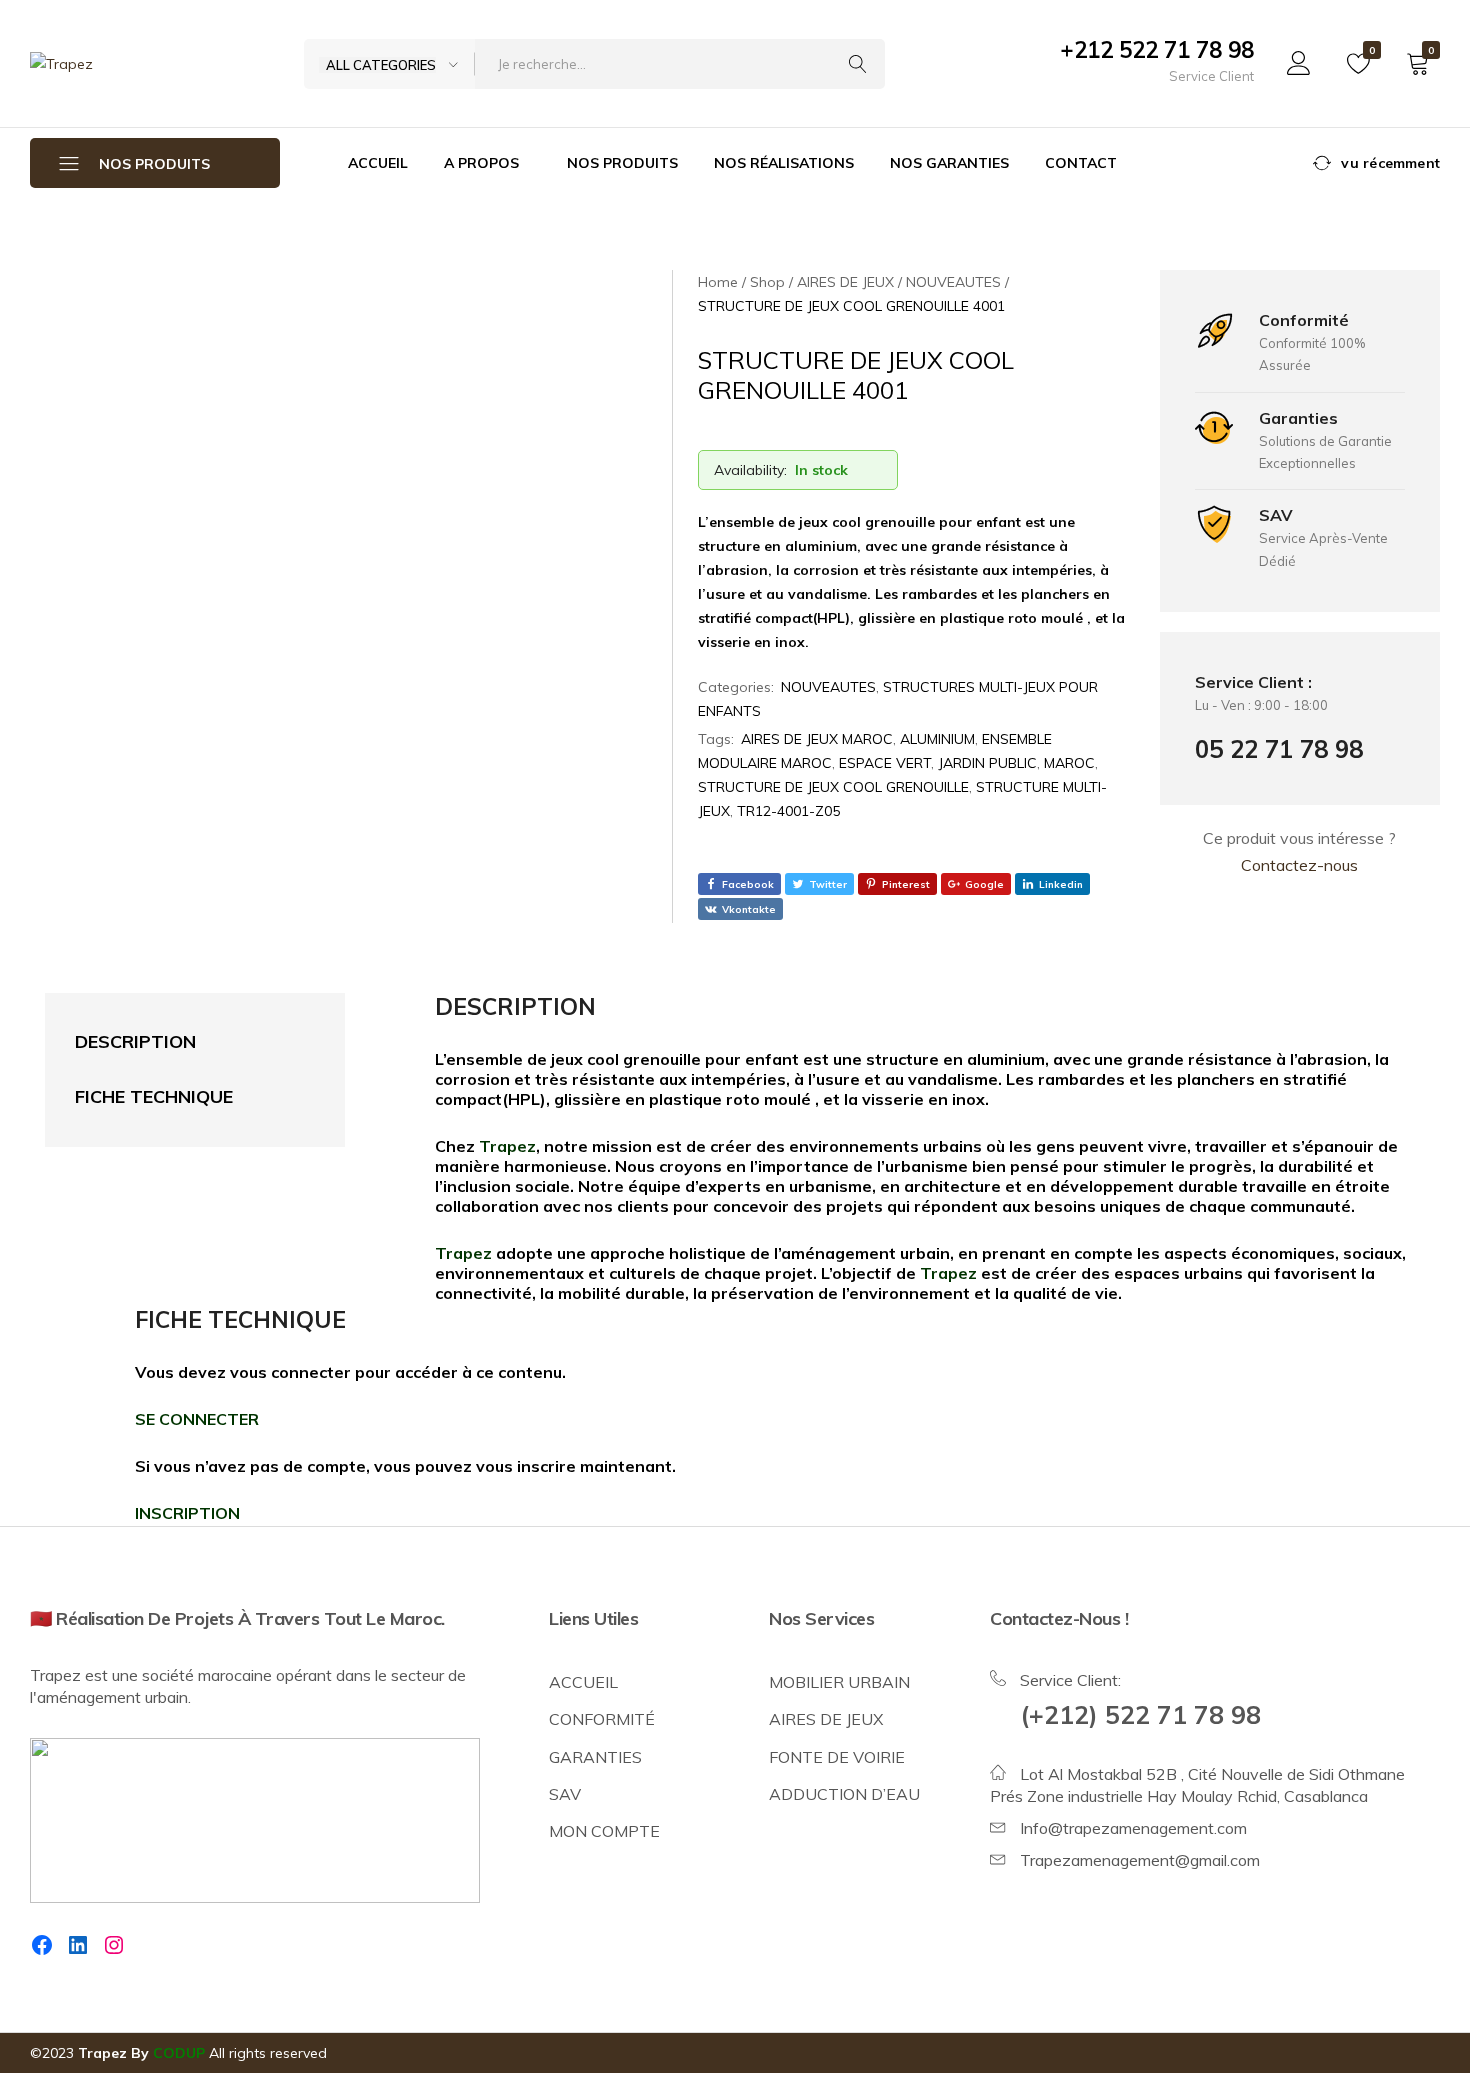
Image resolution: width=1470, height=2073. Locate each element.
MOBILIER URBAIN (839, 1682)
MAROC (1069, 763)
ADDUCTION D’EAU (844, 1794)
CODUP (179, 2053)
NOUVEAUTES (828, 687)
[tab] (175, 1042)
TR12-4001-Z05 (788, 811)
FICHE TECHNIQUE (154, 1096)
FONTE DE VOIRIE (837, 1757)
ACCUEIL (378, 163)
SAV (565, 1794)
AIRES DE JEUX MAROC (817, 739)
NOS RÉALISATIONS (784, 163)
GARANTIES (595, 1757)
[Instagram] (114, 1945)
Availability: (750, 470)
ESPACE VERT (885, 763)
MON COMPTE (604, 1831)
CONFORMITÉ (602, 1719)
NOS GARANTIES (949, 163)
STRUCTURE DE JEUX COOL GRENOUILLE (833, 787)
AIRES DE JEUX (826, 1719)
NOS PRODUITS (622, 163)
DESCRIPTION (135, 1041)
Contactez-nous (1299, 865)
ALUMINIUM (937, 739)
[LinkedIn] (78, 1945)
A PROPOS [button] (481, 163)
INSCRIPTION (187, 1513)
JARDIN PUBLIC (987, 763)
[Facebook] (42, 1945)
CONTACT (1081, 163)
